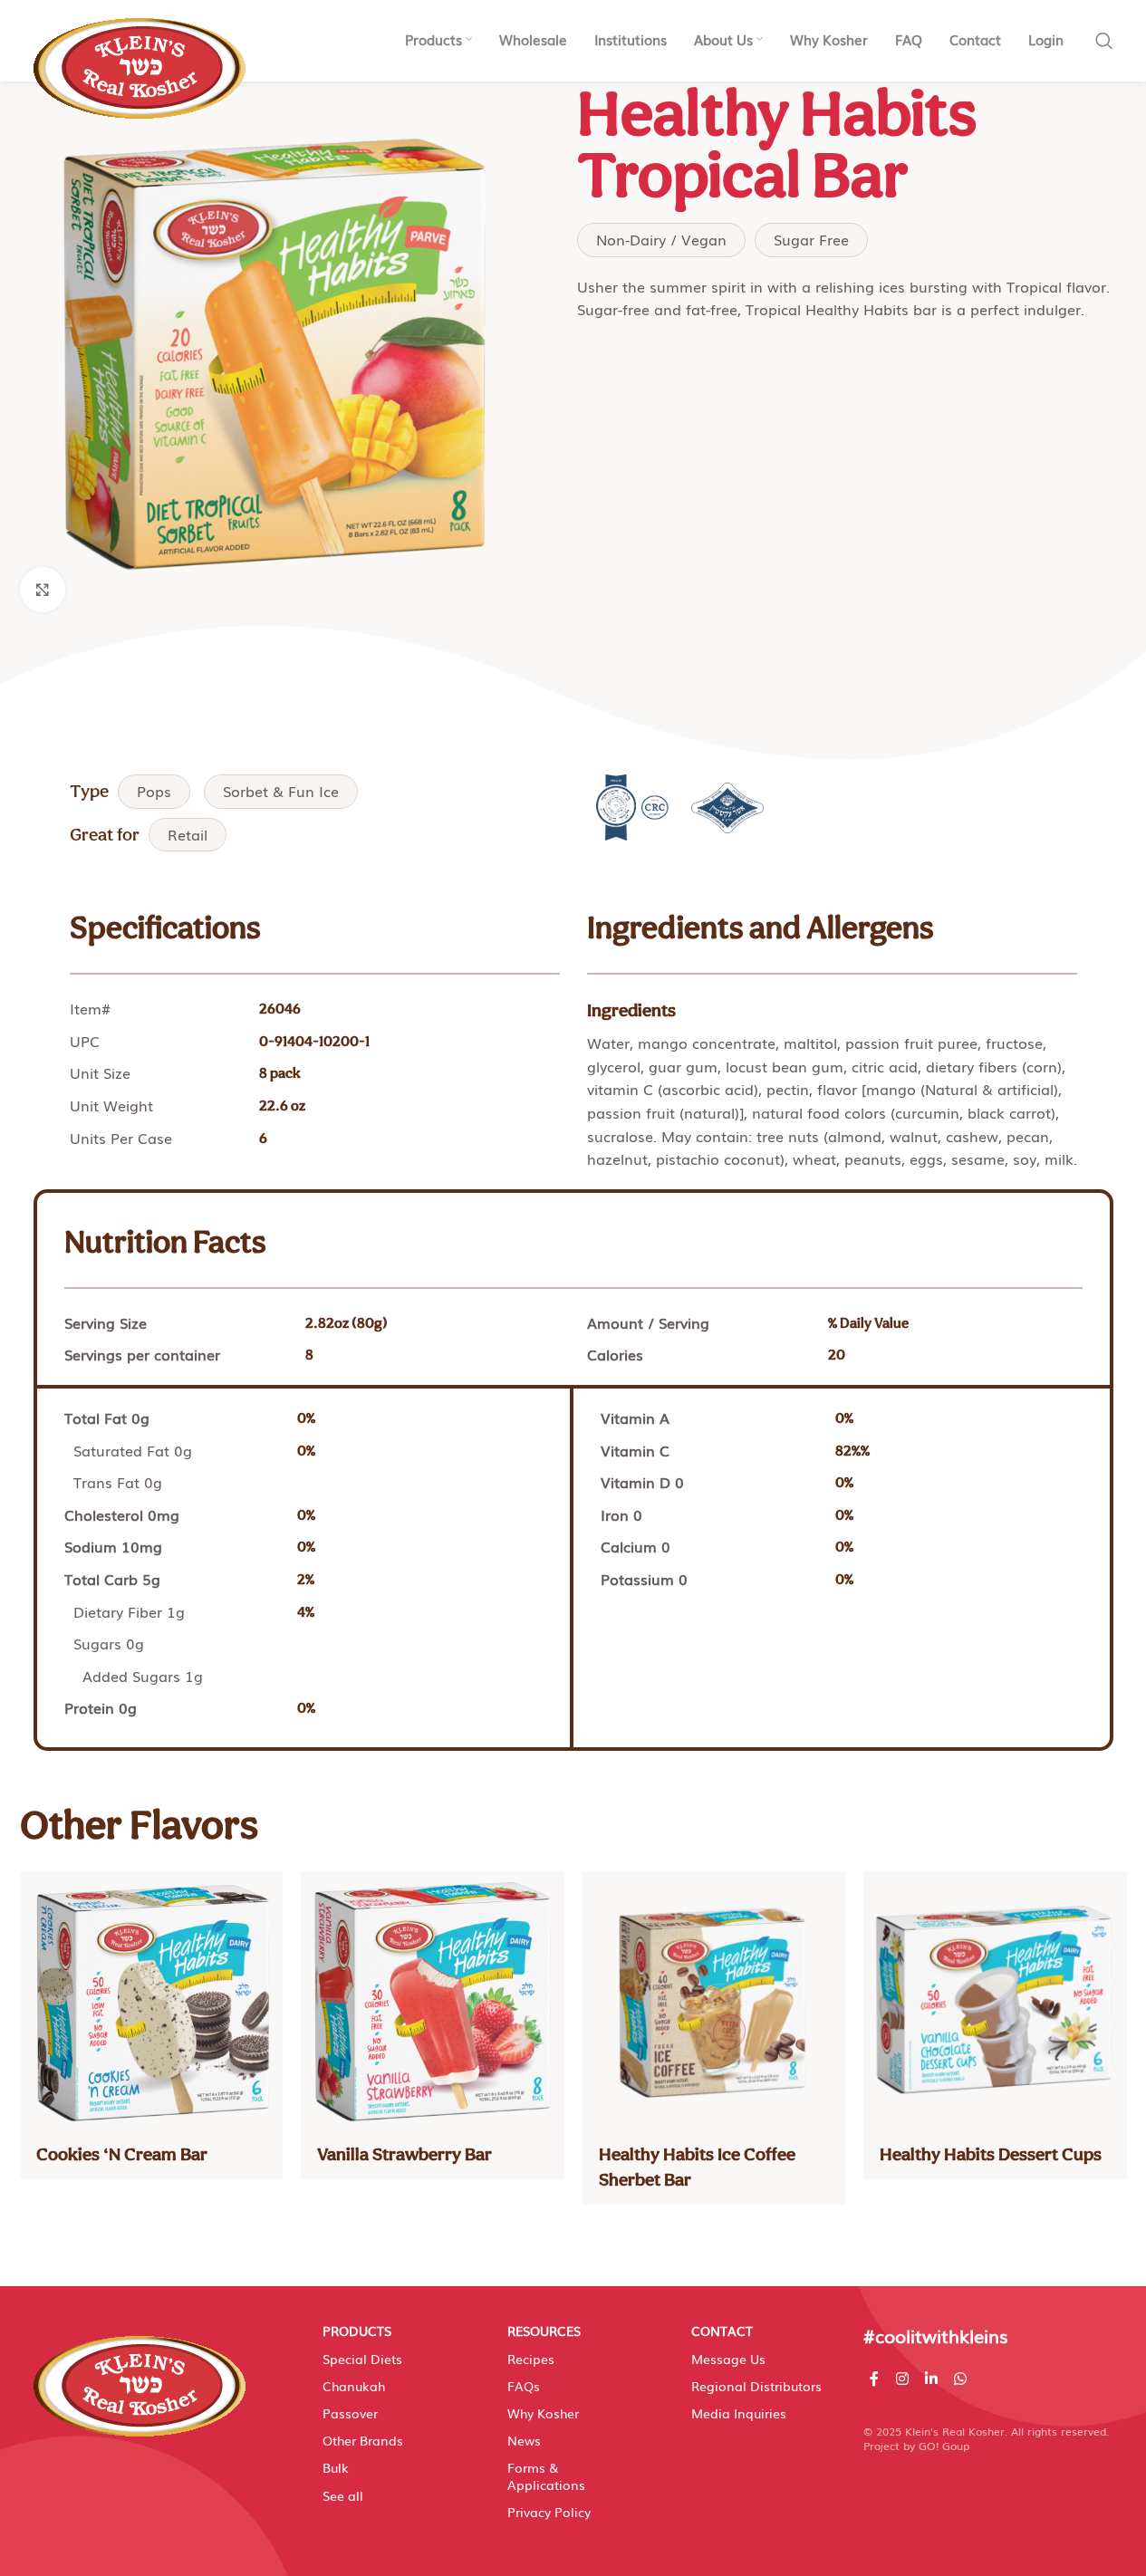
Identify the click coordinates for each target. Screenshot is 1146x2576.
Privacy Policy (549, 2512)
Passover (350, 2413)
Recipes (531, 2359)
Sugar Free (811, 239)
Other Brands (363, 2440)
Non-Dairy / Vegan (661, 239)
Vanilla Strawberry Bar (404, 2154)
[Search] (1104, 41)
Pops (154, 791)
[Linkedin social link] (931, 2378)
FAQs (524, 2386)
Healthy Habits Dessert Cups (991, 2154)
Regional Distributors (756, 2386)
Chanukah (354, 2386)
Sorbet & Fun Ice (281, 791)
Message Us (728, 2359)
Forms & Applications (546, 2475)
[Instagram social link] (902, 2378)
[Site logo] (140, 59)
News (524, 2440)
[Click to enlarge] (43, 590)
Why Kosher (543, 2413)
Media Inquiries (739, 2413)
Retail (188, 834)
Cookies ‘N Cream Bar (122, 2154)
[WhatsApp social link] (961, 2378)
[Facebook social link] (874, 2378)
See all (343, 2495)
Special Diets (362, 2359)
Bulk (336, 2467)
